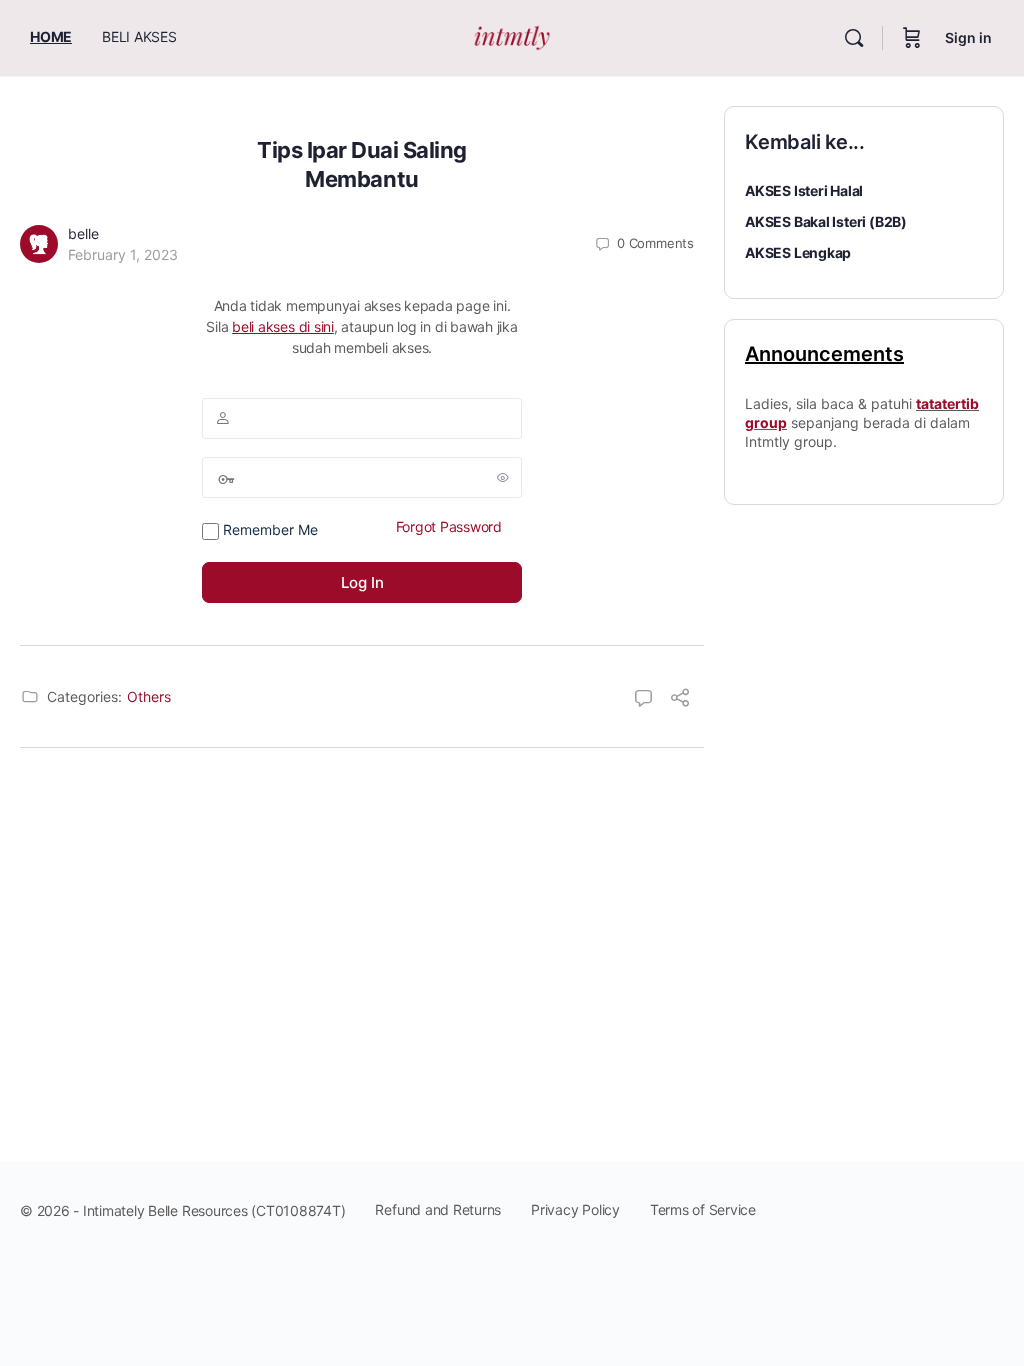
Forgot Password (449, 526)
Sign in (968, 37)
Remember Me (268, 529)
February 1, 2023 (123, 254)
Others (149, 696)
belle (83, 233)
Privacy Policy (575, 1209)
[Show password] (503, 477)
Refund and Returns (438, 1209)
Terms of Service (703, 1209)
